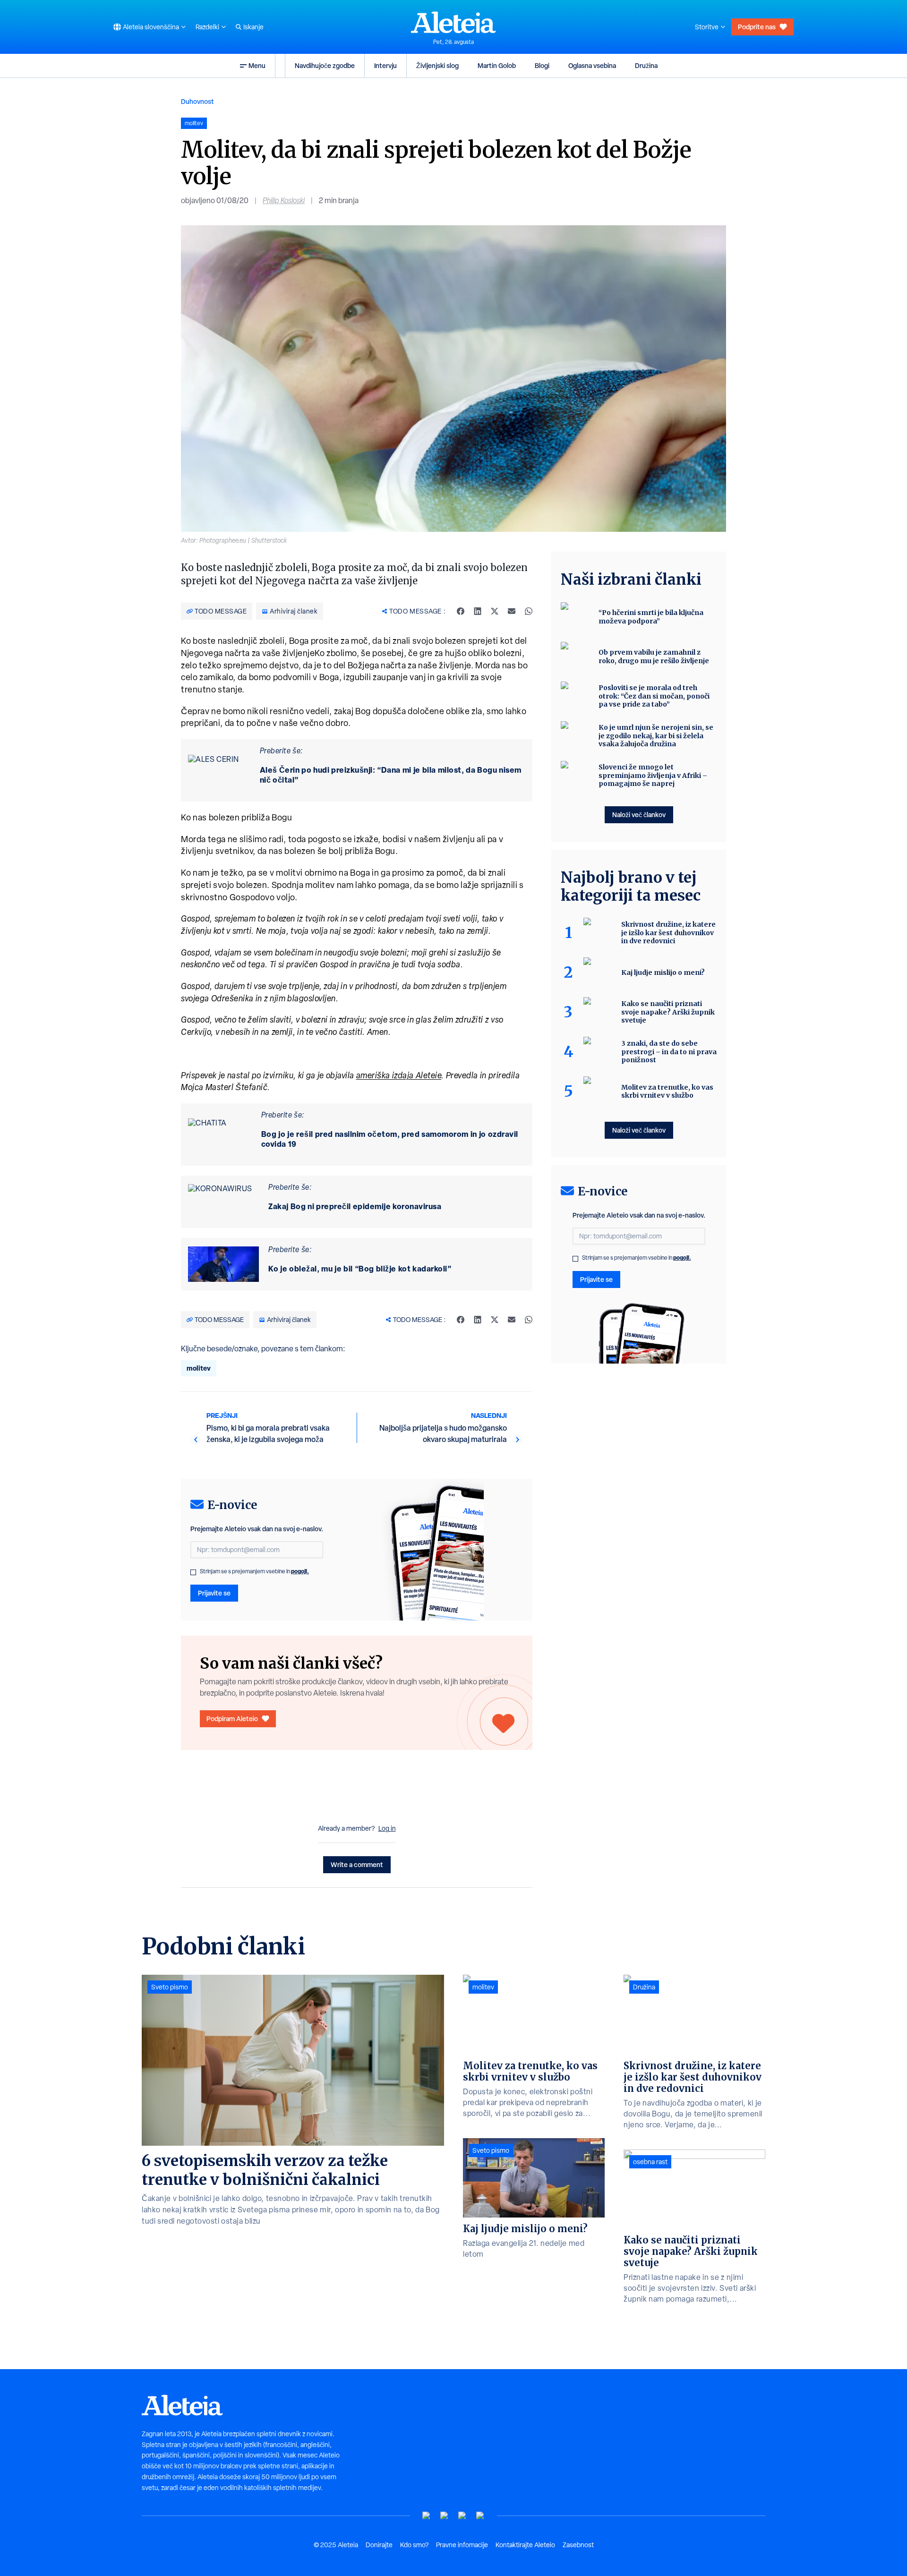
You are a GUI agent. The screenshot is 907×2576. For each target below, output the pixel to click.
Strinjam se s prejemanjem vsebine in (254, 1571)
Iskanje (253, 27)
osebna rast (650, 2162)
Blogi (542, 65)
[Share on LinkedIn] (478, 611)
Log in (387, 1828)
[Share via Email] (512, 611)
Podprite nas (757, 27)
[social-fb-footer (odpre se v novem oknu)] (445, 2516)
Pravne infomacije (462, 2545)
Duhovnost (197, 101)
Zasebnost (578, 2545)
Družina (646, 65)
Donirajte (379, 2545)
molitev (199, 1368)
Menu (257, 65)
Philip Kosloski (284, 200)
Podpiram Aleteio (232, 1719)
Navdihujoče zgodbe (325, 65)
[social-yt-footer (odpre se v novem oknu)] (427, 2516)
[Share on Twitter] (495, 611)
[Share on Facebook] (461, 611)
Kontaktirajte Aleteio (525, 2545)
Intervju (385, 65)
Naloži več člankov (639, 815)
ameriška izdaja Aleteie (399, 1075)
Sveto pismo (170, 1987)
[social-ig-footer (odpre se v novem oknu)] (480, 2516)
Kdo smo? (414, 2545)
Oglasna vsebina (592, 65)
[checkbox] (193, 1572)
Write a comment (357, 1864)
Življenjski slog (437, 65)
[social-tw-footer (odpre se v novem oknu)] (462, 2516)
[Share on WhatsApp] (529, 611)
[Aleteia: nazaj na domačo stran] (453, 22)
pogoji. (300, 1571)
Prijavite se (214, 1593)
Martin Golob (497, 65)
